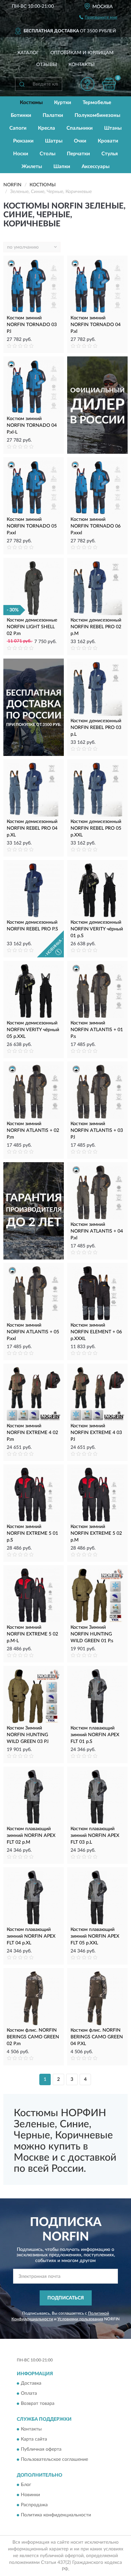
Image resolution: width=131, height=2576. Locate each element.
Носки (21, 154)
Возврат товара (38, 2404)
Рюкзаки (23, 141)
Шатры (54, 141)
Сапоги (18, 128)
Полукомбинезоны (97, 115)
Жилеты (32, 167)
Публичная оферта (41, 2449)
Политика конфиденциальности (56, 2515)
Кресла (47, 128)
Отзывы (47, 65)
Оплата (29, 2394)
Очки (80, 141)
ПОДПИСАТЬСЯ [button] (66, 2298)
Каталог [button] (28, 53)
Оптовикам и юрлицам (82, 53)
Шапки (62, 167)
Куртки (63, 103)
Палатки (53, 115)
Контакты (82, 65)
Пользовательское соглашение (54, 2459)
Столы (48, 154)
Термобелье (97, 103)
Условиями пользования (80, 2319)
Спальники (80, 128)
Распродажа (34, 2505)
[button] (88, 84)
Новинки (30, 2495)
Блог (26, 2485)
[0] (109, 84)
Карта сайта (34, 2439)
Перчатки (78, 154)
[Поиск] (22, 84)
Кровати (108, 141)
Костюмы (31, 103)
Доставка (31, 2384)
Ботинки (21, 115)
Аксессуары (96, 167)
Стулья (110, 154)
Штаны (113, 128)
